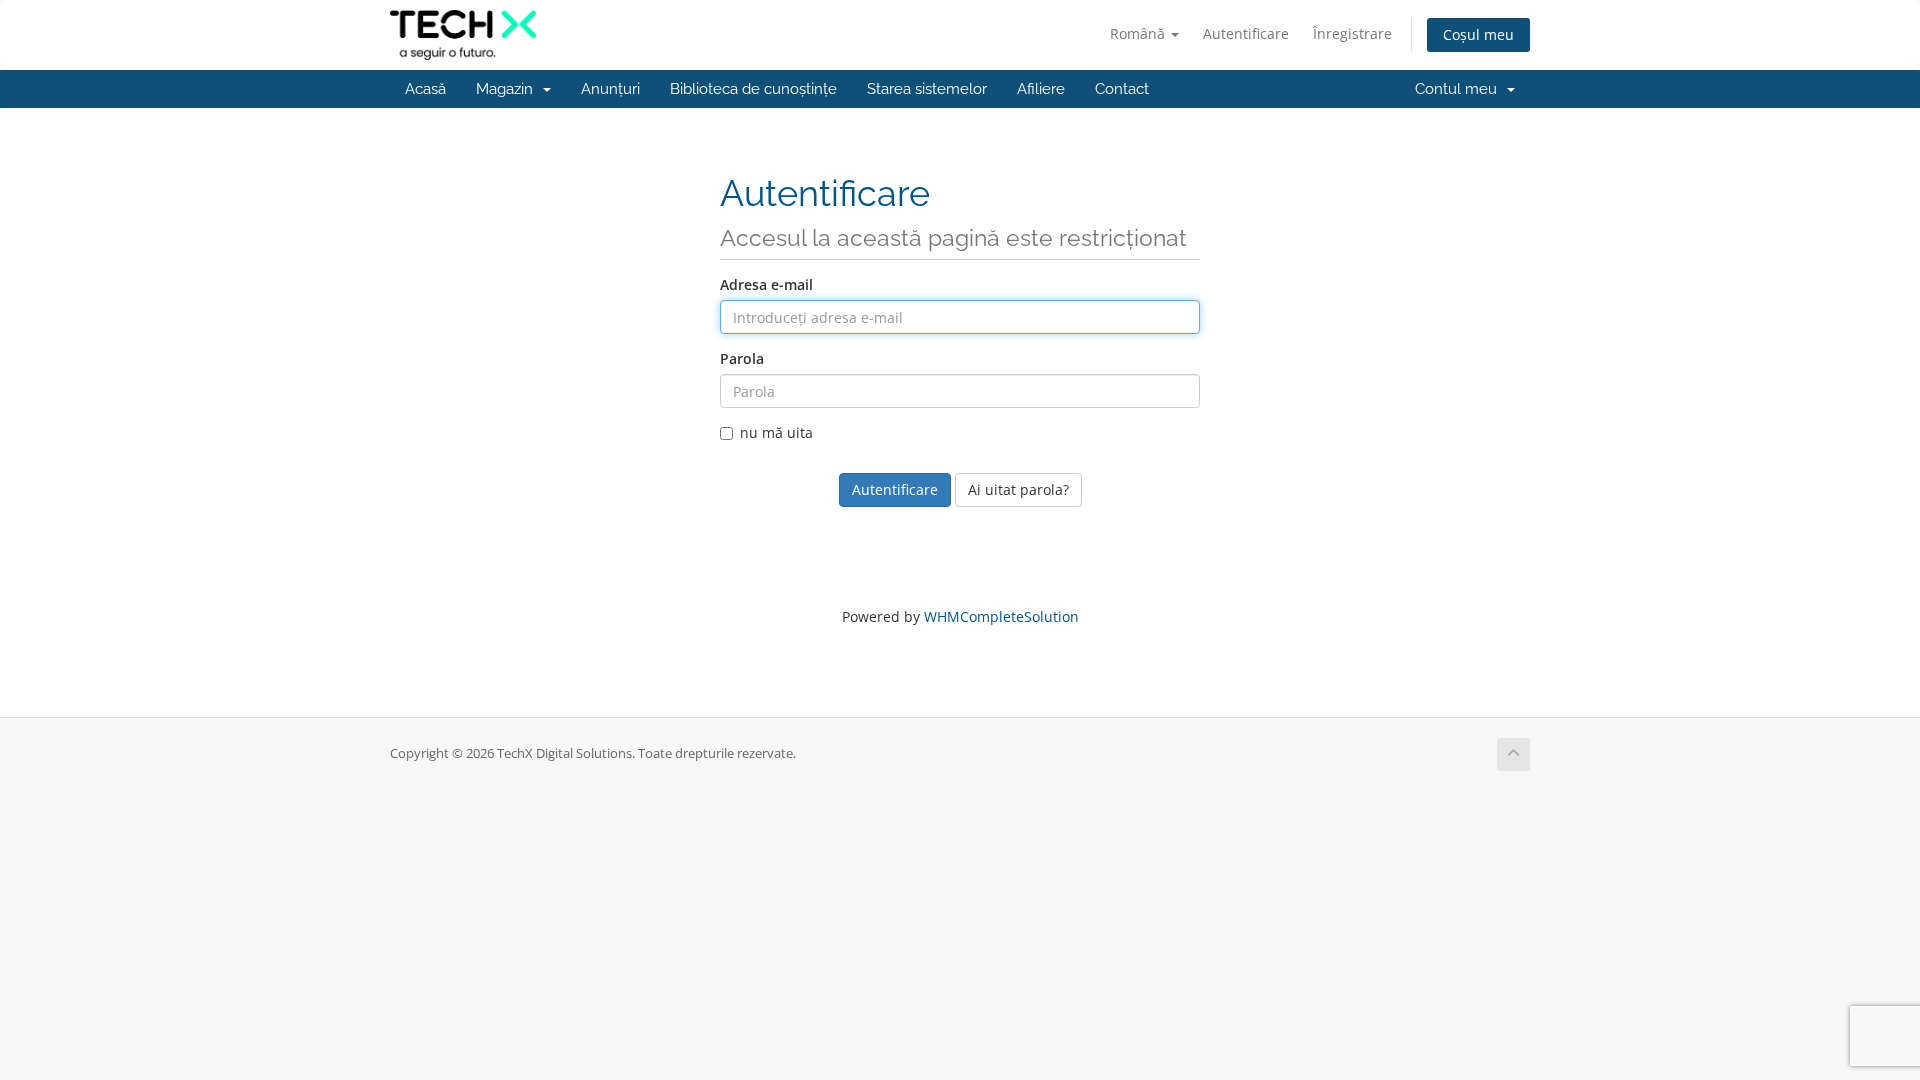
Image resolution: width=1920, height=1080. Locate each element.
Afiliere (1041, 89)
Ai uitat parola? (1018, 489)
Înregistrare (1352, 33)
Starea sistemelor (927, 89)
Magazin (508, 89)
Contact (1122, 89)
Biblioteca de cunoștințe (753, 89)
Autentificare (1246, 33)
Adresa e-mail (766, 284)
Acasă (425, 89)
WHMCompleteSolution (1001, 616)
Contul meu (1460, 89)
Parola (742, 358)
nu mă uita (776, 432)
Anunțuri (610, 89)
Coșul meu (1478, 34)
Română (1139, 33)
